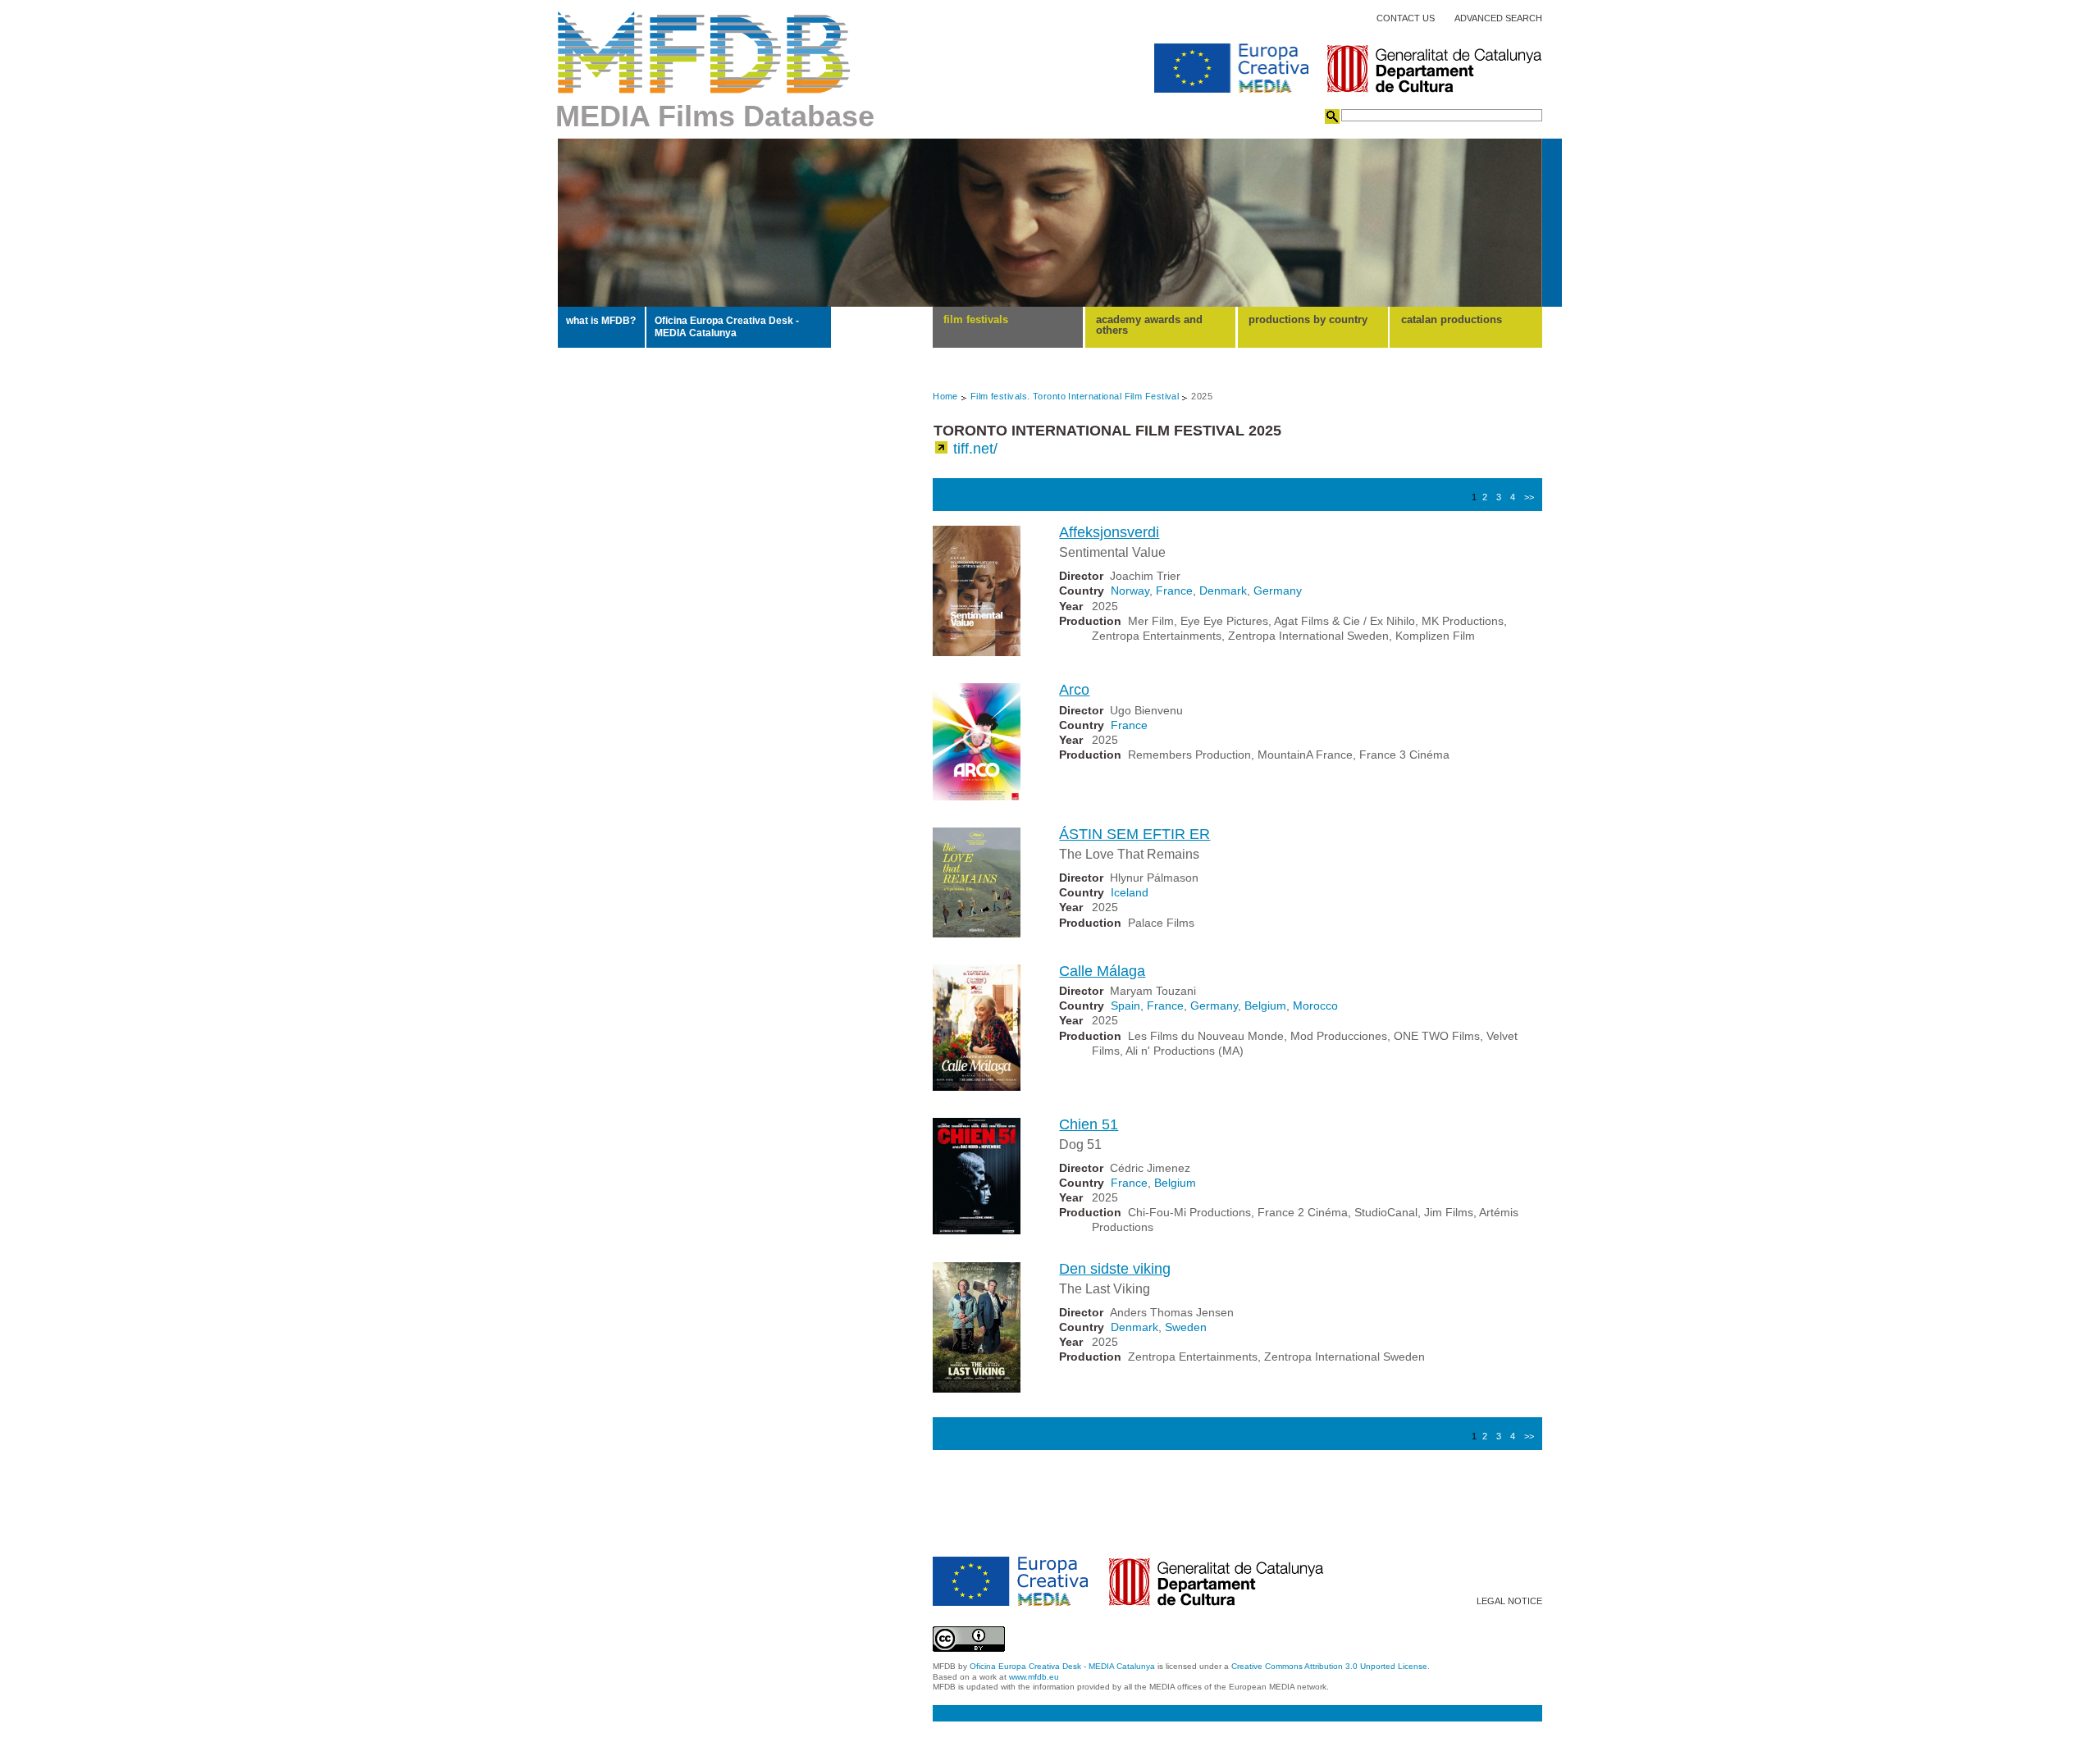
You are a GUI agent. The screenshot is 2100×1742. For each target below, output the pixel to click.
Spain (1125, 1006)
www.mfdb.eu (1034, 1677)
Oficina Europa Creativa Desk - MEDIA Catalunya (727, 326)
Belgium (1265, 1006)
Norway (1130, 591)
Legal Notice (1509, 1601)
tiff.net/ (975, 449)
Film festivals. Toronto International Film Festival (1075, 396)
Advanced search (1498, 18)
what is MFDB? (601, 321)
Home (945, 396)
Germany (1278, 591)
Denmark (1223, 591)
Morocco (1315, 1006)
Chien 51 (1089, 1124)
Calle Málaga (1102, 971)
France (1174, 591)
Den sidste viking (1115, 1269)
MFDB (704, 52)
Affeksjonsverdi (1109, 532)
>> (1529, 497)
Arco (1074, 690)
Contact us (1406, 18)
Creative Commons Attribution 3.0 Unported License (1329, 1666)
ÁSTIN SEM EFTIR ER (1134, 834)
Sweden (1186, 1327)
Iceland (1130, 892)
